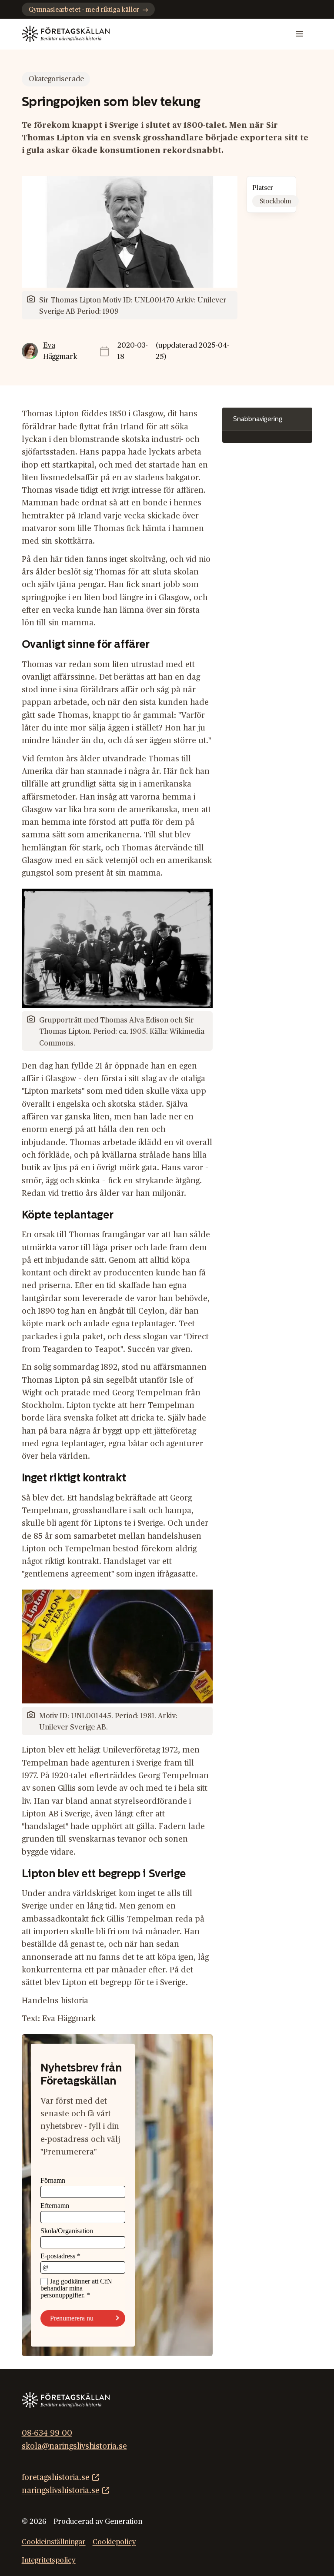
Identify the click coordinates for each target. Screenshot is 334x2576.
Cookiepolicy (114, 2542)
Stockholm (276, 201)
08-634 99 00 (47, 2433)
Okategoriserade (56, 79)
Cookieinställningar (54, 2542)
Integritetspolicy (49, 2561)
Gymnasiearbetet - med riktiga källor (84, 10)
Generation (124, 2522)
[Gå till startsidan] (66, 34)
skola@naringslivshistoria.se (74, 2446)
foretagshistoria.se (56, 2478)
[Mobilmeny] (300, 34)
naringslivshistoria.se (61, 2491)
